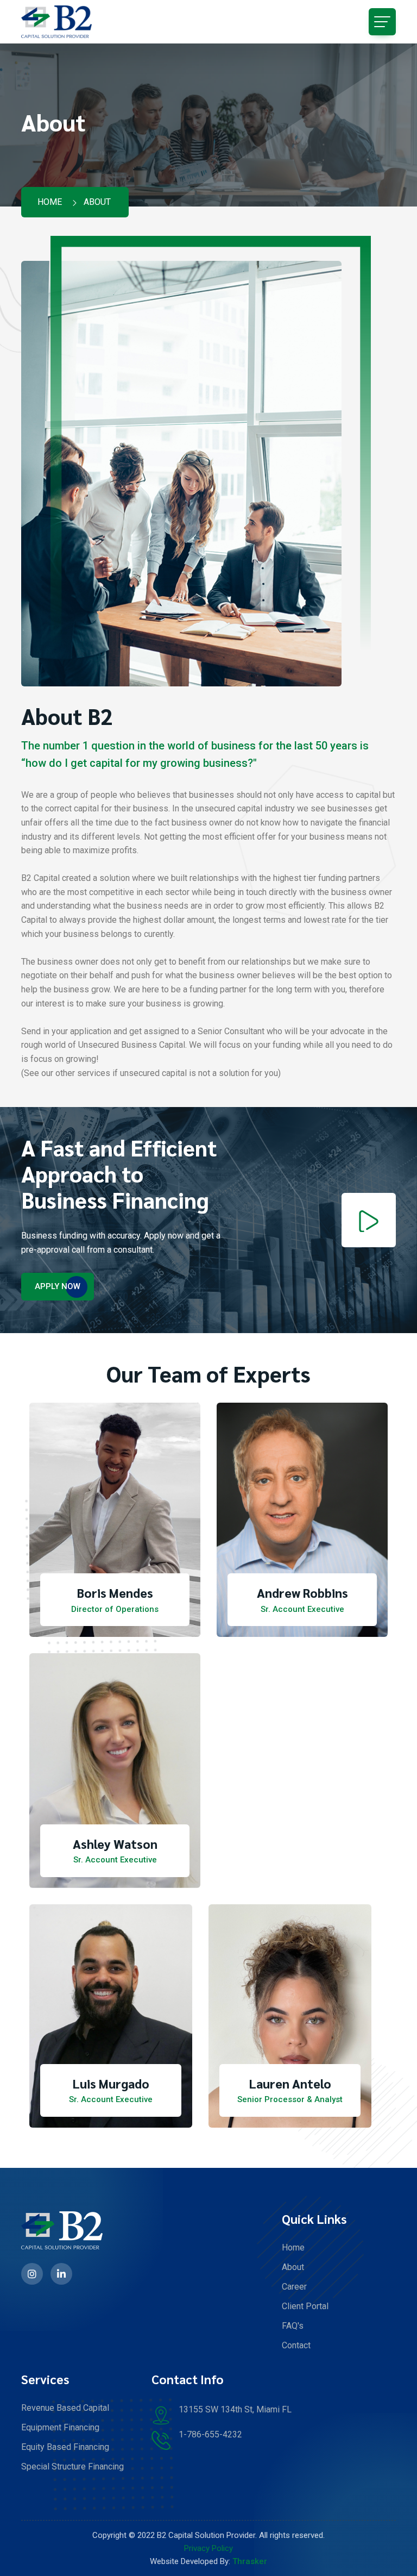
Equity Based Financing (65, 2447)
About (293, 2267)
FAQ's (293, 2326)
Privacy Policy (208, 2548)
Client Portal (305, 2306)
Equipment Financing (60, 2427)
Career (294, 2287)
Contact (296, 2345)
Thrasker (250, 2561)
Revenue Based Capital (65, 2408)
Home (50, 202)
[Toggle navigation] (382, 22)
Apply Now (58, 1286)
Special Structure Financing (72, 2466)
